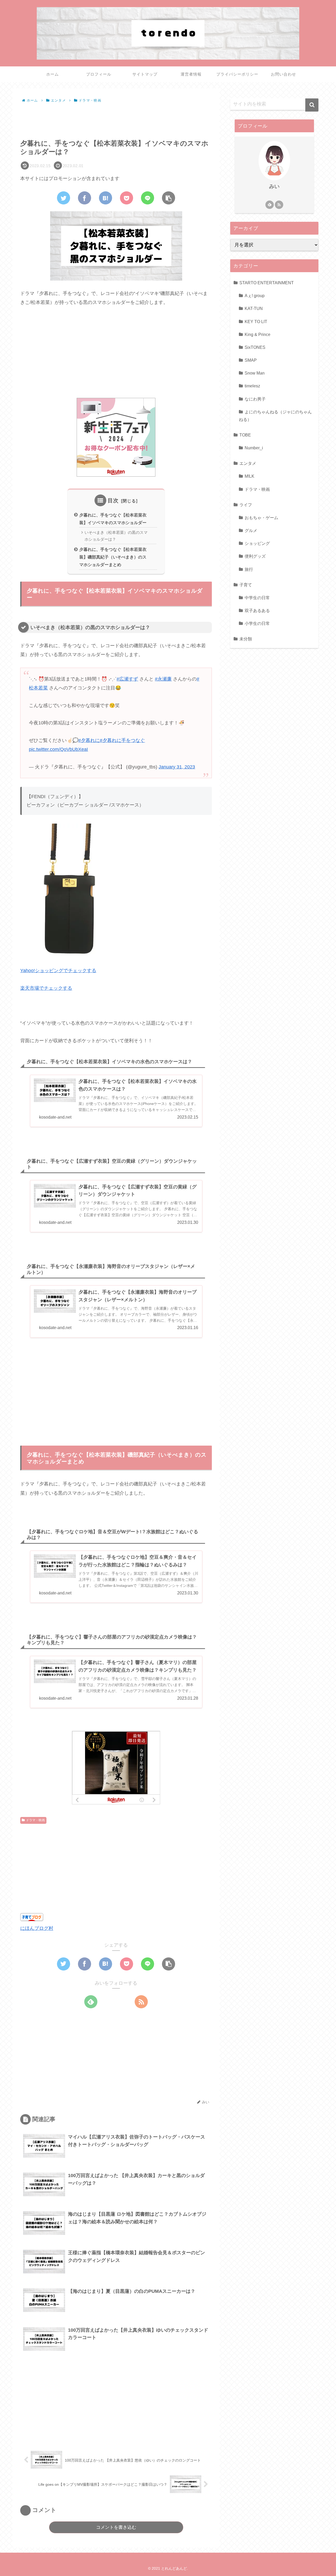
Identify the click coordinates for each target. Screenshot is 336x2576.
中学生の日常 (257, 598)
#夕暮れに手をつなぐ (122, 740)
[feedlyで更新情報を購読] (91, 2002)
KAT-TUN (254, 308)
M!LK (250, 476)
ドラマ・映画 (35, 1820)
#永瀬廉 (163, 679)
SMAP (251, 360)
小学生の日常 (257, 623)
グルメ (251, 530)
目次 (113, 501)
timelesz (252, 386)
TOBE (245, 435)
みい (274, 186)
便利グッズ (255, 556)
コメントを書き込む (116, 2527)
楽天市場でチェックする (46, 988)
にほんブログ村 (37, 1928)
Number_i (254, 448)
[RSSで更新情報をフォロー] (141, 2002)
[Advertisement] (116, 119)
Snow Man (255, 373)
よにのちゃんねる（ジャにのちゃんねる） (275, 416)
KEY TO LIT (256, 321)
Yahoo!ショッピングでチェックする (58, 971)
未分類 (246, 639)
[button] (312, 105)
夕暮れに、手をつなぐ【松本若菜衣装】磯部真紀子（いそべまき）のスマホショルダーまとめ (113, 557)
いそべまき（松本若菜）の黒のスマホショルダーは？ (116, 536)
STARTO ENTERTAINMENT (267, 283)
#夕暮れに (89, 740)
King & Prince (258, 334)
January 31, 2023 (177, 767)
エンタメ (248, 463)
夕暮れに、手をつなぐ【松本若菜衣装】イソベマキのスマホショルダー (113, 519)
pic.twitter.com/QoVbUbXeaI (58, 749)
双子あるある (257, 610)
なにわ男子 (255, 399)
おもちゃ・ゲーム (261, 518)
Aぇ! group (255, 296)
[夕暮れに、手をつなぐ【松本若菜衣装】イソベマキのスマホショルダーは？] (106, 198)
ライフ (246, 505)
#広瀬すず (127, 679)
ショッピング (257, 543)
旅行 (249, 569)
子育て (246, 585)
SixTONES (255, 347)
